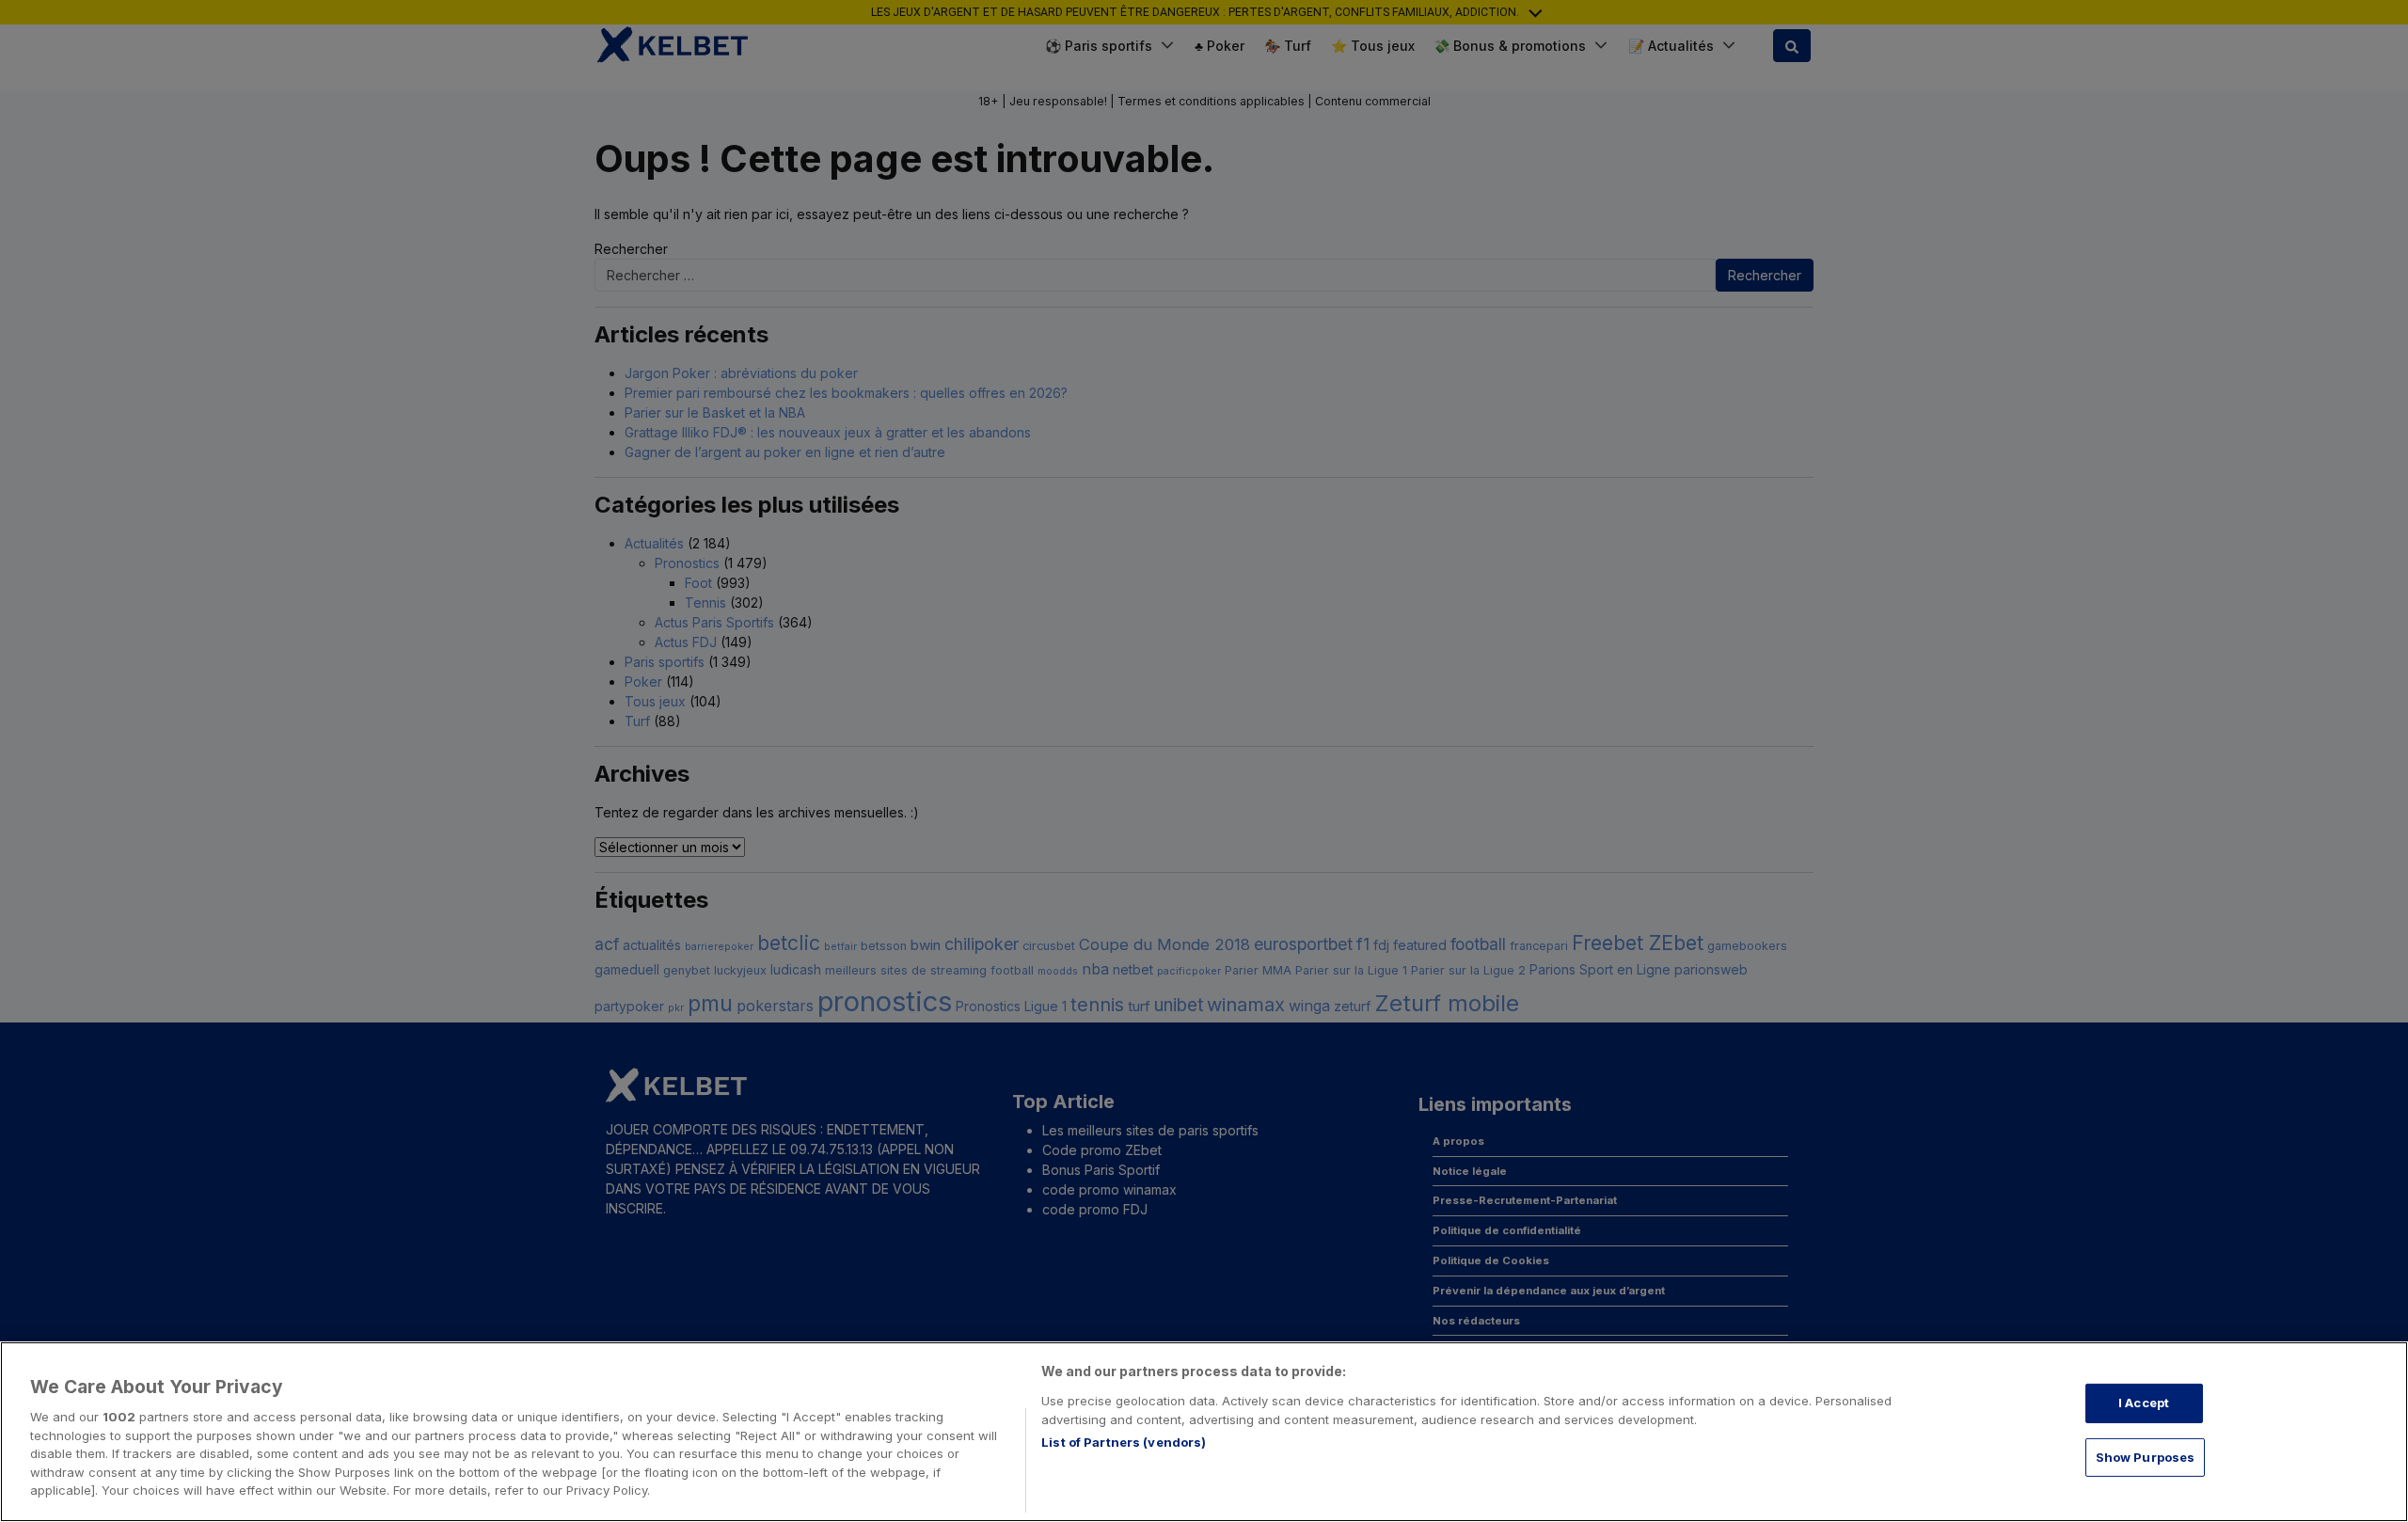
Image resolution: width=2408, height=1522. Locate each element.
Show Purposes (2146, 1457)
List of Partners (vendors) (1124, 1442)
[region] (1204, 1432)
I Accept (2144, 1403)
